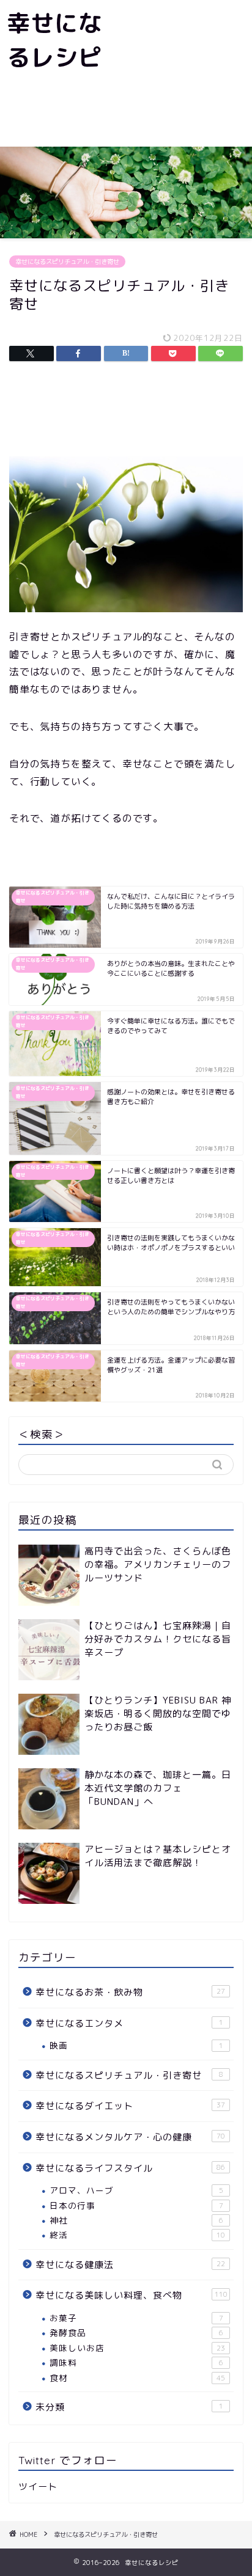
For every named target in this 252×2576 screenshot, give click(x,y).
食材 (137, 2378)
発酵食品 (136, 2333)
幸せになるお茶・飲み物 (130, 1992)
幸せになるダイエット (130, 2106)
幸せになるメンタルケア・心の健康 (130, 2137)
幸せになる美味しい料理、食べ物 (132, 2295)
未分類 (129, 2407)
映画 (136, 2045)
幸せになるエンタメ (129, 2023)
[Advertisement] (180, 73)
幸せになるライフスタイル (130, 2168)
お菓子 (136, 2318)
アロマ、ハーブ (136, 2190)
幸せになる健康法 (130, 2265)
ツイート (38, 2486)
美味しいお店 (137, 2348)
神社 (136, 2220)
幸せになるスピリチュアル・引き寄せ (67, 262)
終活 (137, 2235)
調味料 (136, 2362)
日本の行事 (136, 2205)
